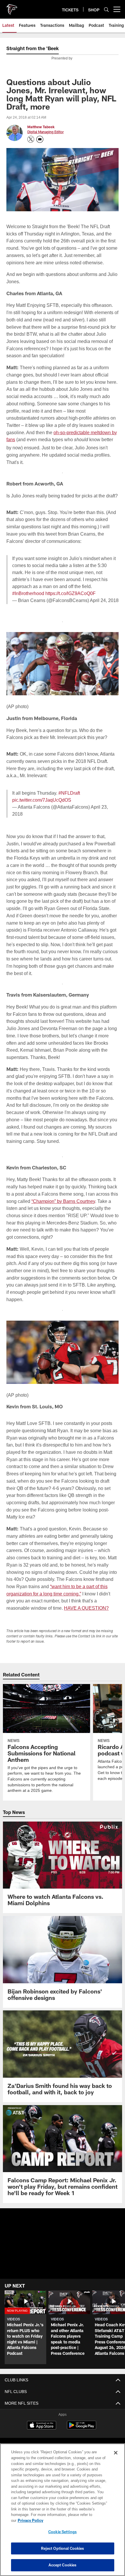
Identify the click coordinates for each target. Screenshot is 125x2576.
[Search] (106, 9)
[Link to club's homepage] (12, 7)
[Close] (116, 2459)
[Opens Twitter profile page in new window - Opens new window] (31, 139)
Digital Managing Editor (45, 132)
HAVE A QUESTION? (87, 1608)
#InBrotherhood (28, 600)
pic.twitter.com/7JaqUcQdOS (43, 807)
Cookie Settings (63, 2532)
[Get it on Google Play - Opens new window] (82, 2428)
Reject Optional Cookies (63, 2548)
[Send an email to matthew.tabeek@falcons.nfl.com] (40, 139)
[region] (63, 2513)
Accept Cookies (63, 2565)
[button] (63, 2254)
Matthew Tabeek (41, 127)
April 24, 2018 (101, 607)
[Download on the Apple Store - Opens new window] (42, 2426)
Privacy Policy (75, 2520)
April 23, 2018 (103, 814)
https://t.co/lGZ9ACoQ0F (72, 600)
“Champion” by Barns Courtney (73, 1201)
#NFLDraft (68, 800)
